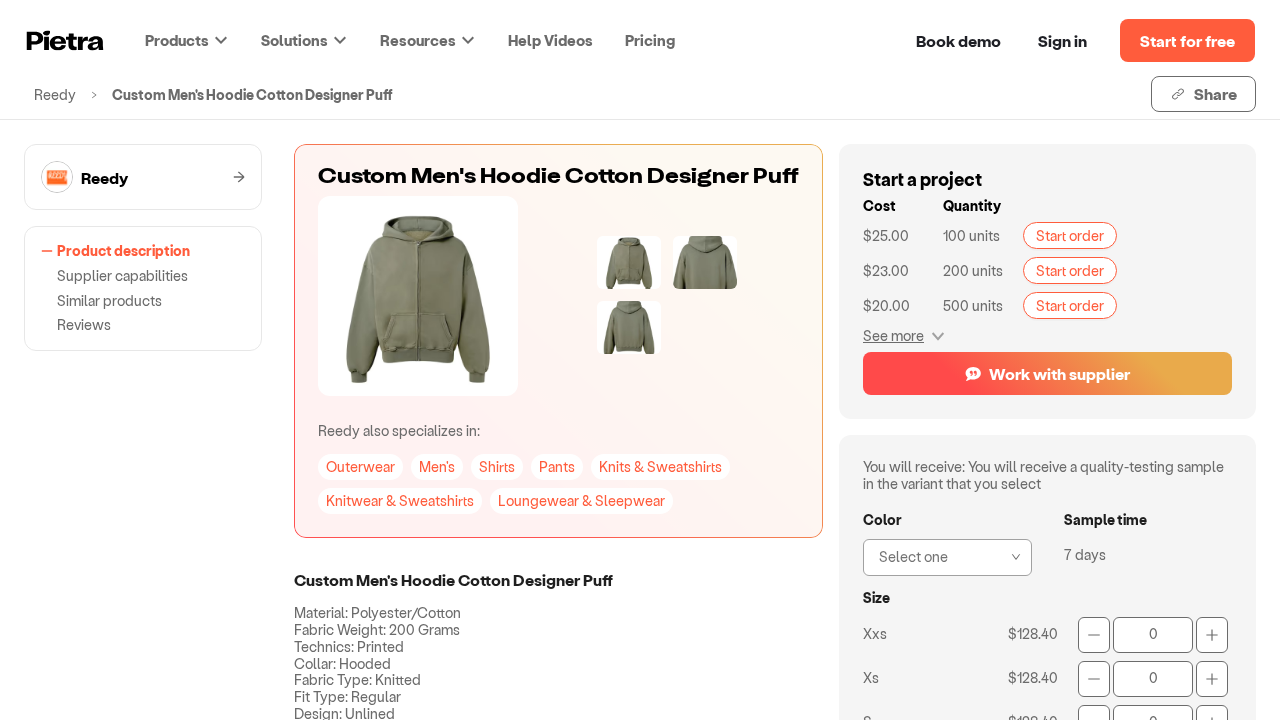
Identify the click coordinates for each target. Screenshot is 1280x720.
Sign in (1062, 40)
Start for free (1187, 40)
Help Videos (550, 40)
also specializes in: (399, 430)
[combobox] (941, 555)
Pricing (650, 40)
